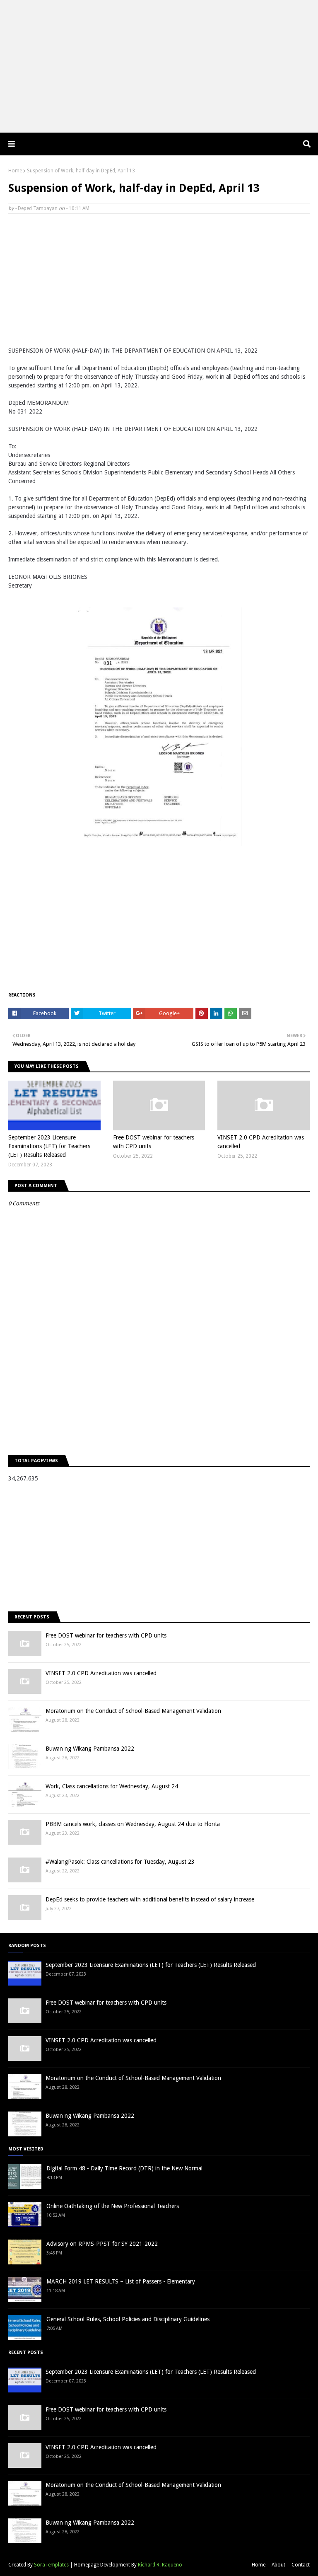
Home (15, 171)
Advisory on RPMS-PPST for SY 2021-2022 (102, 2244)
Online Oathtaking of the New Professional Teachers (113, 2206)
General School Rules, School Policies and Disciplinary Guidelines (128, 2319)
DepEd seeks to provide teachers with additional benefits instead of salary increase (150, 1899)
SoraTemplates (51, 2565)
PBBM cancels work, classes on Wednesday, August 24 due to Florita (133, 1824)
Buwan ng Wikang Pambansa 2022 (90, 1749)
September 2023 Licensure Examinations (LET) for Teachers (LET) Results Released (49, 1146)
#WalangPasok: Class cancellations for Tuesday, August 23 (120, 1862)
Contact (301, 2565)
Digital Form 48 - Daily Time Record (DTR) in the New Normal (124, 2168)
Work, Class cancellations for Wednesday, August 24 (112, 1786)
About (278, 2565)
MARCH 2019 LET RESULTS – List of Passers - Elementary (121, 2281)
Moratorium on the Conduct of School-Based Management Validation (133, 1711)
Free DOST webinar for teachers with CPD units (154, 1142)
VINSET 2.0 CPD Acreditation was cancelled (261, 1142)
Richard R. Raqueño (160, 2565)
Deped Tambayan (38, 208)
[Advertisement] (159, 66)
